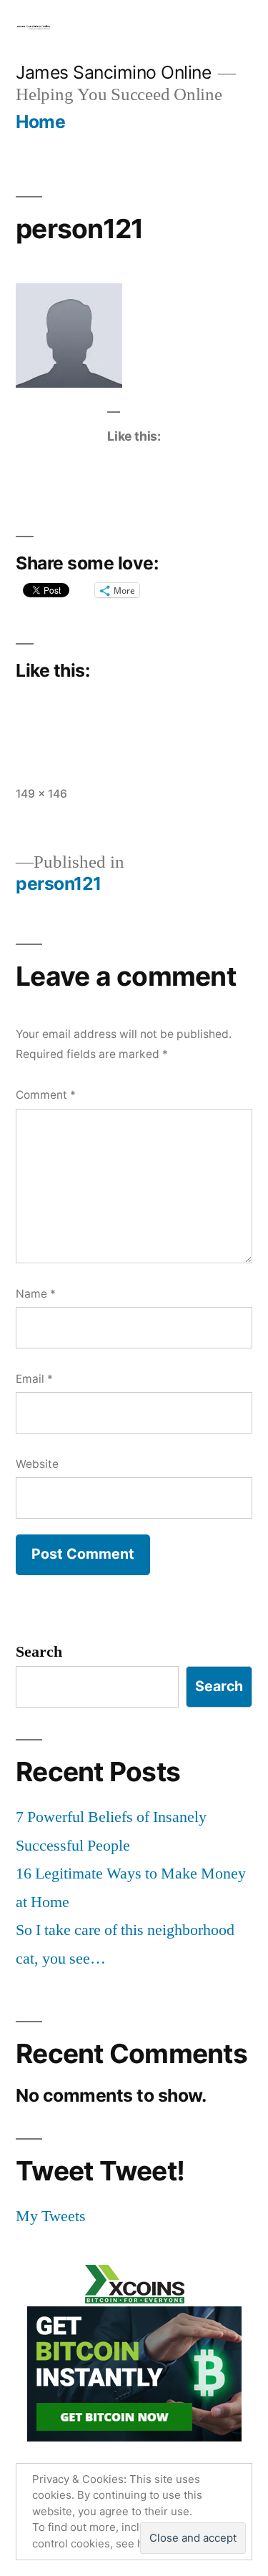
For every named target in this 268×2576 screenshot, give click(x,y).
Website (37, 1464)
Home (40, 122)
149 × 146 (41, 794)
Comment (46, 1095)
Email (34, 1379)
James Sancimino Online (113, 72)
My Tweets (51, 2216)
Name (36, 1294)
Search (39, 1652)
